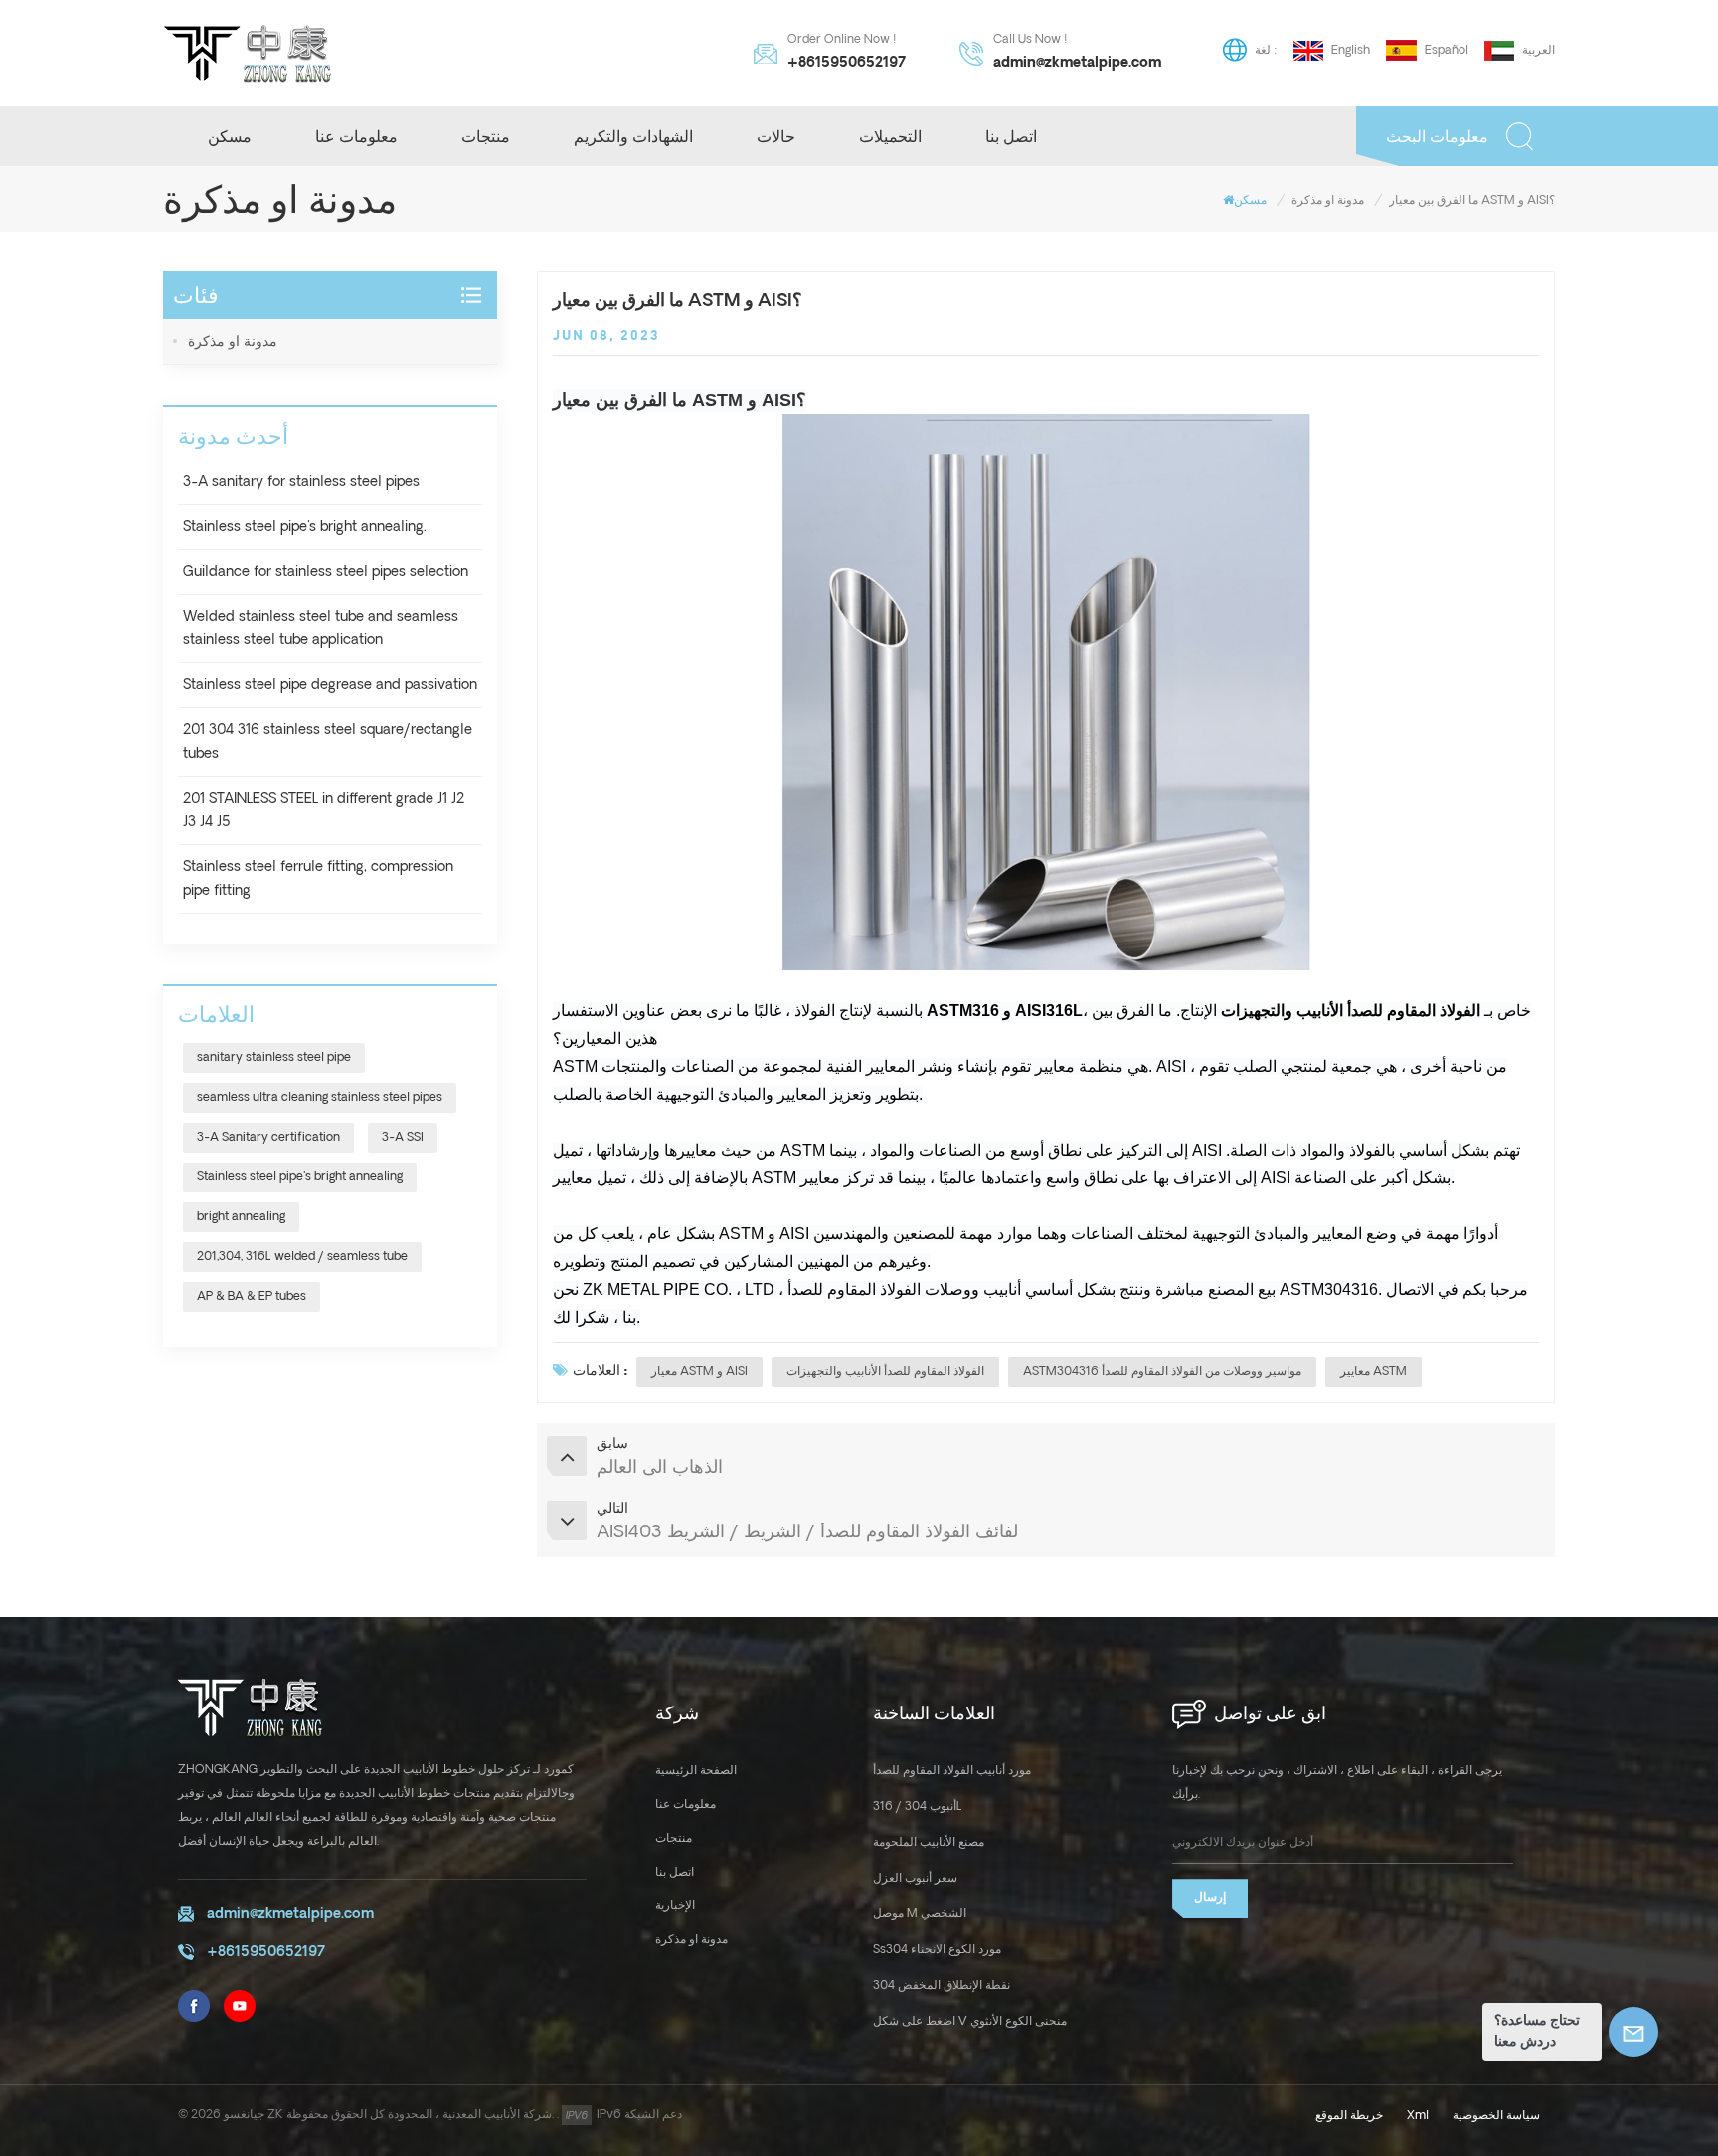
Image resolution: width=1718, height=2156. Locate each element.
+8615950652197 (847, 63)
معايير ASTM (1374, 1372)
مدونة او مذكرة (1328, 200)
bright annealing (241, 1217)
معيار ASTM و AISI (699, 1372)
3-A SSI (403, 1137)
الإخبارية (675, 1906)
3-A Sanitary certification (268, 1137)
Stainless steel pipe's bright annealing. (305, 527)
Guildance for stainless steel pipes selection (326, 572)
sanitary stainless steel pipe (274, 1058)
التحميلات (890, 136)
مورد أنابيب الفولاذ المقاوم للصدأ (952, 1771)
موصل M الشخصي (920, 1914)
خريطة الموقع (1349, 2116)
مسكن (230, 136)
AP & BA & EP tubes (252, 1296)
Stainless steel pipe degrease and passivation (330, 685)
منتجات (486, 136)
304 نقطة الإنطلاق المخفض (942, 1985)
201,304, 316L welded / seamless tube (302, 1257)
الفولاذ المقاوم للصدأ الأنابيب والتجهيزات (885, 1372)
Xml (1418, 2116)
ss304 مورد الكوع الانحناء (937, 1950)
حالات (776, 136)
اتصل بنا (1011, 136)
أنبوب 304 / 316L (918, 1806)
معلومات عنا (356, 136)
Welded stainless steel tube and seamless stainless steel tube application (321, 629)
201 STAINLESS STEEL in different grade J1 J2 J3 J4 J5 (324, 810)
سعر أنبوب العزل (915, 1878)
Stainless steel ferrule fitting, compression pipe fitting (318, 879)
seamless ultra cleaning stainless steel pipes (320, 1097)
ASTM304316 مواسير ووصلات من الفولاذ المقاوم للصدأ (1162, 1372)
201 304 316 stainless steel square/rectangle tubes (328, 742)
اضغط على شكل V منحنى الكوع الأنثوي (970, 2021)
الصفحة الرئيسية (696, 1771)
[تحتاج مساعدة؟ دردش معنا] (1633, 2032)
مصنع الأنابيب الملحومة (929, 1842)
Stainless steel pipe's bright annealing (300, 1177)
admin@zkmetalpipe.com (1077, 63)
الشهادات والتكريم (633, 136)
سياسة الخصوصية (1496, 2116)
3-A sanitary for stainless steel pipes (301, 482)
